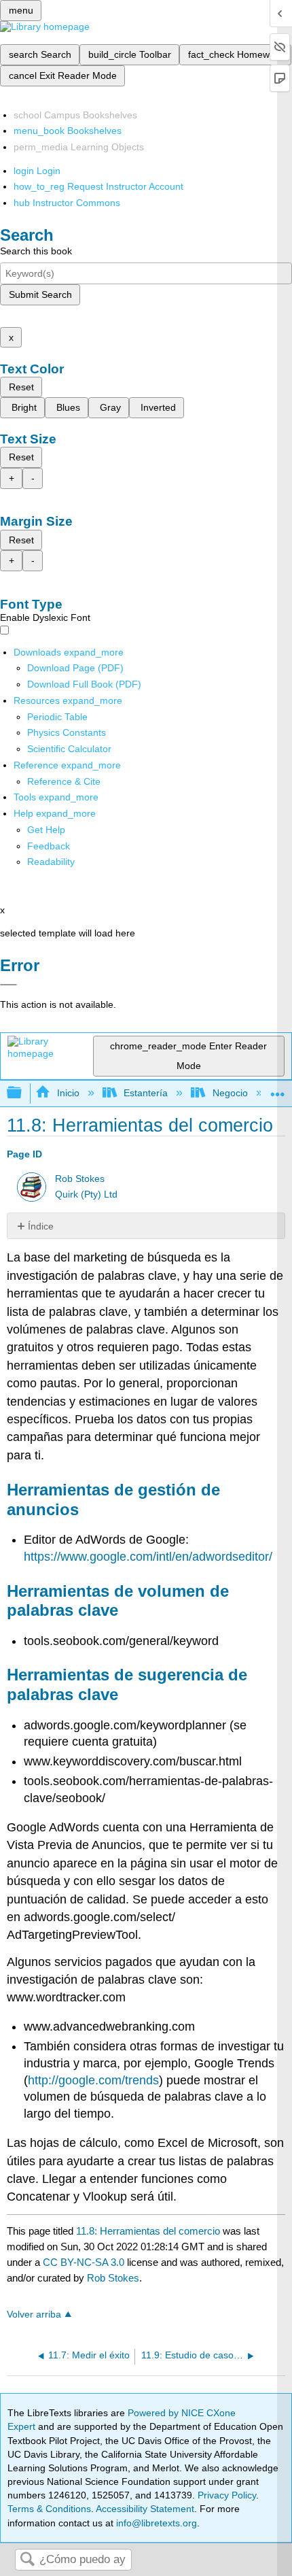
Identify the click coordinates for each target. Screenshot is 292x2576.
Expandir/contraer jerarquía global (23, 1093)
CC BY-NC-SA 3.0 (84, 2262)
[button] (49, 846)
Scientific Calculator (69, 749)
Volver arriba (34, 2315)
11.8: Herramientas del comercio (148, 2231)
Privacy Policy (227, 2495)
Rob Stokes (80, 1179)
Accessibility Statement (145, 2509)
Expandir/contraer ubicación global (278, 1089)
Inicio (68, 1093)
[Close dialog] (8, 985)
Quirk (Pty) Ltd (86, 1194)
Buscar (27, 2560)
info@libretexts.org (155, 2523)
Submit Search (40, 294)
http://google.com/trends (93, 2080)
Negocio (230, 1093)
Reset (21, 387)
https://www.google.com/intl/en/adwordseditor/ (148, 1557)
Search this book (36, 251)
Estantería (146, 1093)
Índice (41, 1226)
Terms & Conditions (49, 2509)
